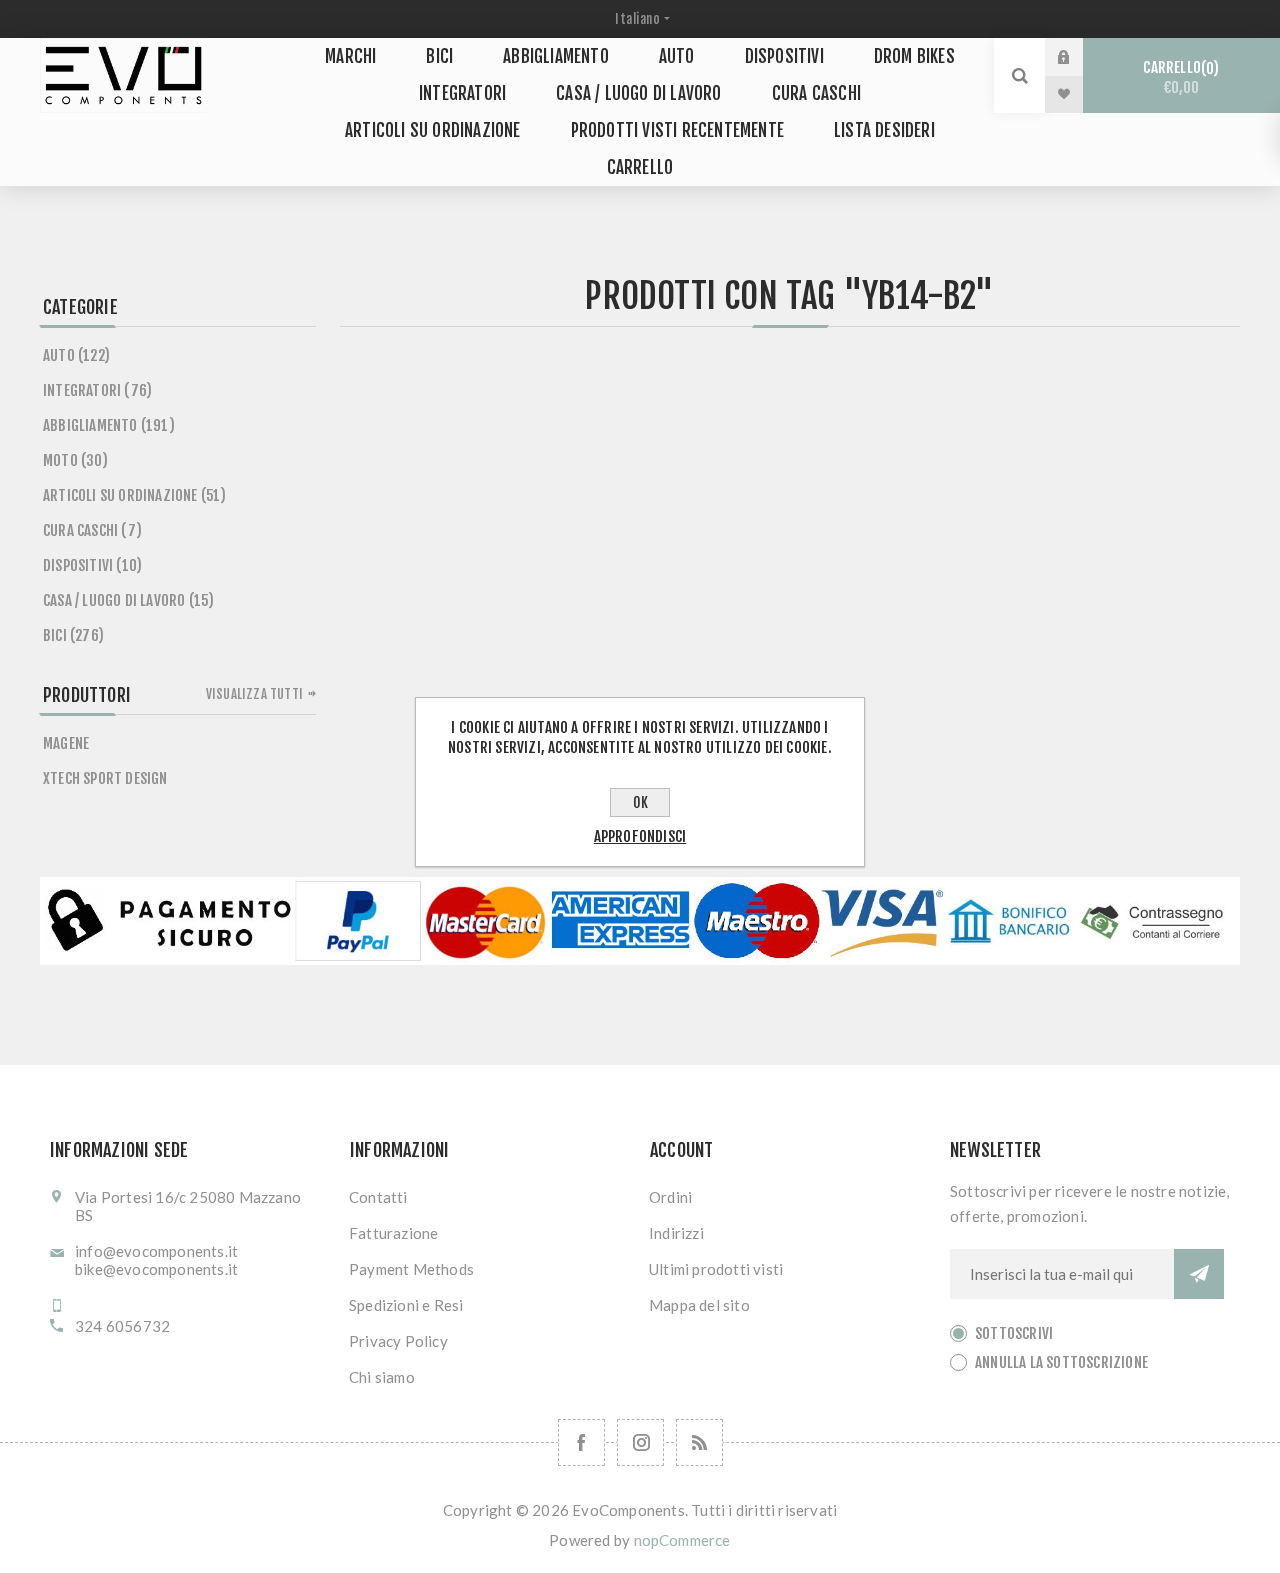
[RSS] (699, 1442)
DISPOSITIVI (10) (92, 565)
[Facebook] (581, 1442)
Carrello (1178, 77)
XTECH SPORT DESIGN (105, 778)
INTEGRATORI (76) (97, 390)
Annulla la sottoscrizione (1061, 1362)
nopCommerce (682, 1540)
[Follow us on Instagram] (640, 1442)
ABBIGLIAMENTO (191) (109, 425)
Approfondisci (640, 836)
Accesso (1079, 57)
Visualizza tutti (254, 694)
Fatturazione (393, 1233)
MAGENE (66, 743)
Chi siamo (382, 1377)
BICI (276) (73, 635)
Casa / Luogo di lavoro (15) (128, 600)
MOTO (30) (75, 460)
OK (640, 802)
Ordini (670, 1197)
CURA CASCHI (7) (92, 530)
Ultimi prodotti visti (716, 1269)
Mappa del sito (699, 1305)
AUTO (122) (76, 355)
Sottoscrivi (1014, 1333)
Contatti (378, 1197)
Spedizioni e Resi (406, 1305)
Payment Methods (411, 1269)
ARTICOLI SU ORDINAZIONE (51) (135, 495)
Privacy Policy (398, 1341)
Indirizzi (676, 1233)
